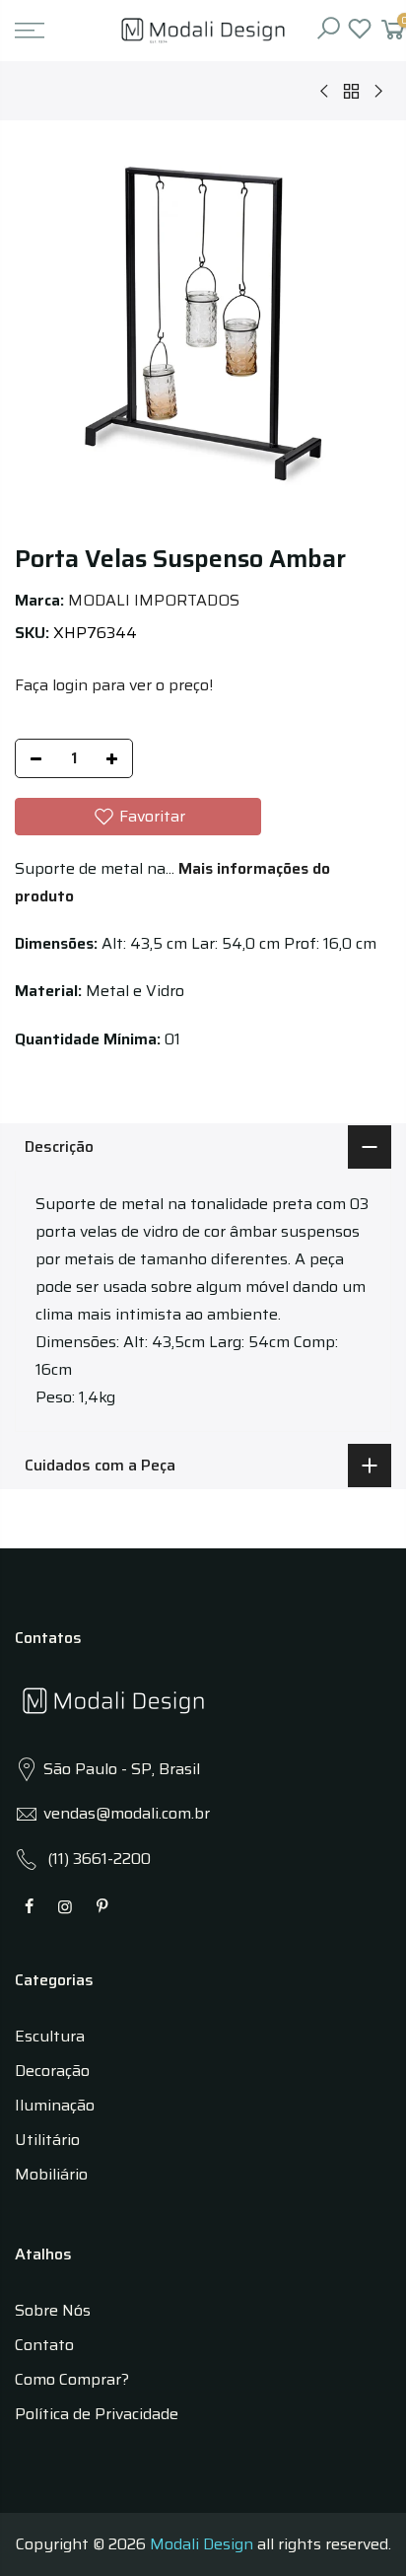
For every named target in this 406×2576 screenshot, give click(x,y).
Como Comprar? (72, 2379)
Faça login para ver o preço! (114, 685)
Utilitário (47, 2140)
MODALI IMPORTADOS (154, 600)
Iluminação (55, 2105)
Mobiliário (51, 2174)
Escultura (50, 2036)
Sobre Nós (53, 2310)
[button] (138, 817)
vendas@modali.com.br (127, 1813)
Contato (44, 2345)
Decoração (52, 2071)
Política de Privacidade (97, 2414)
